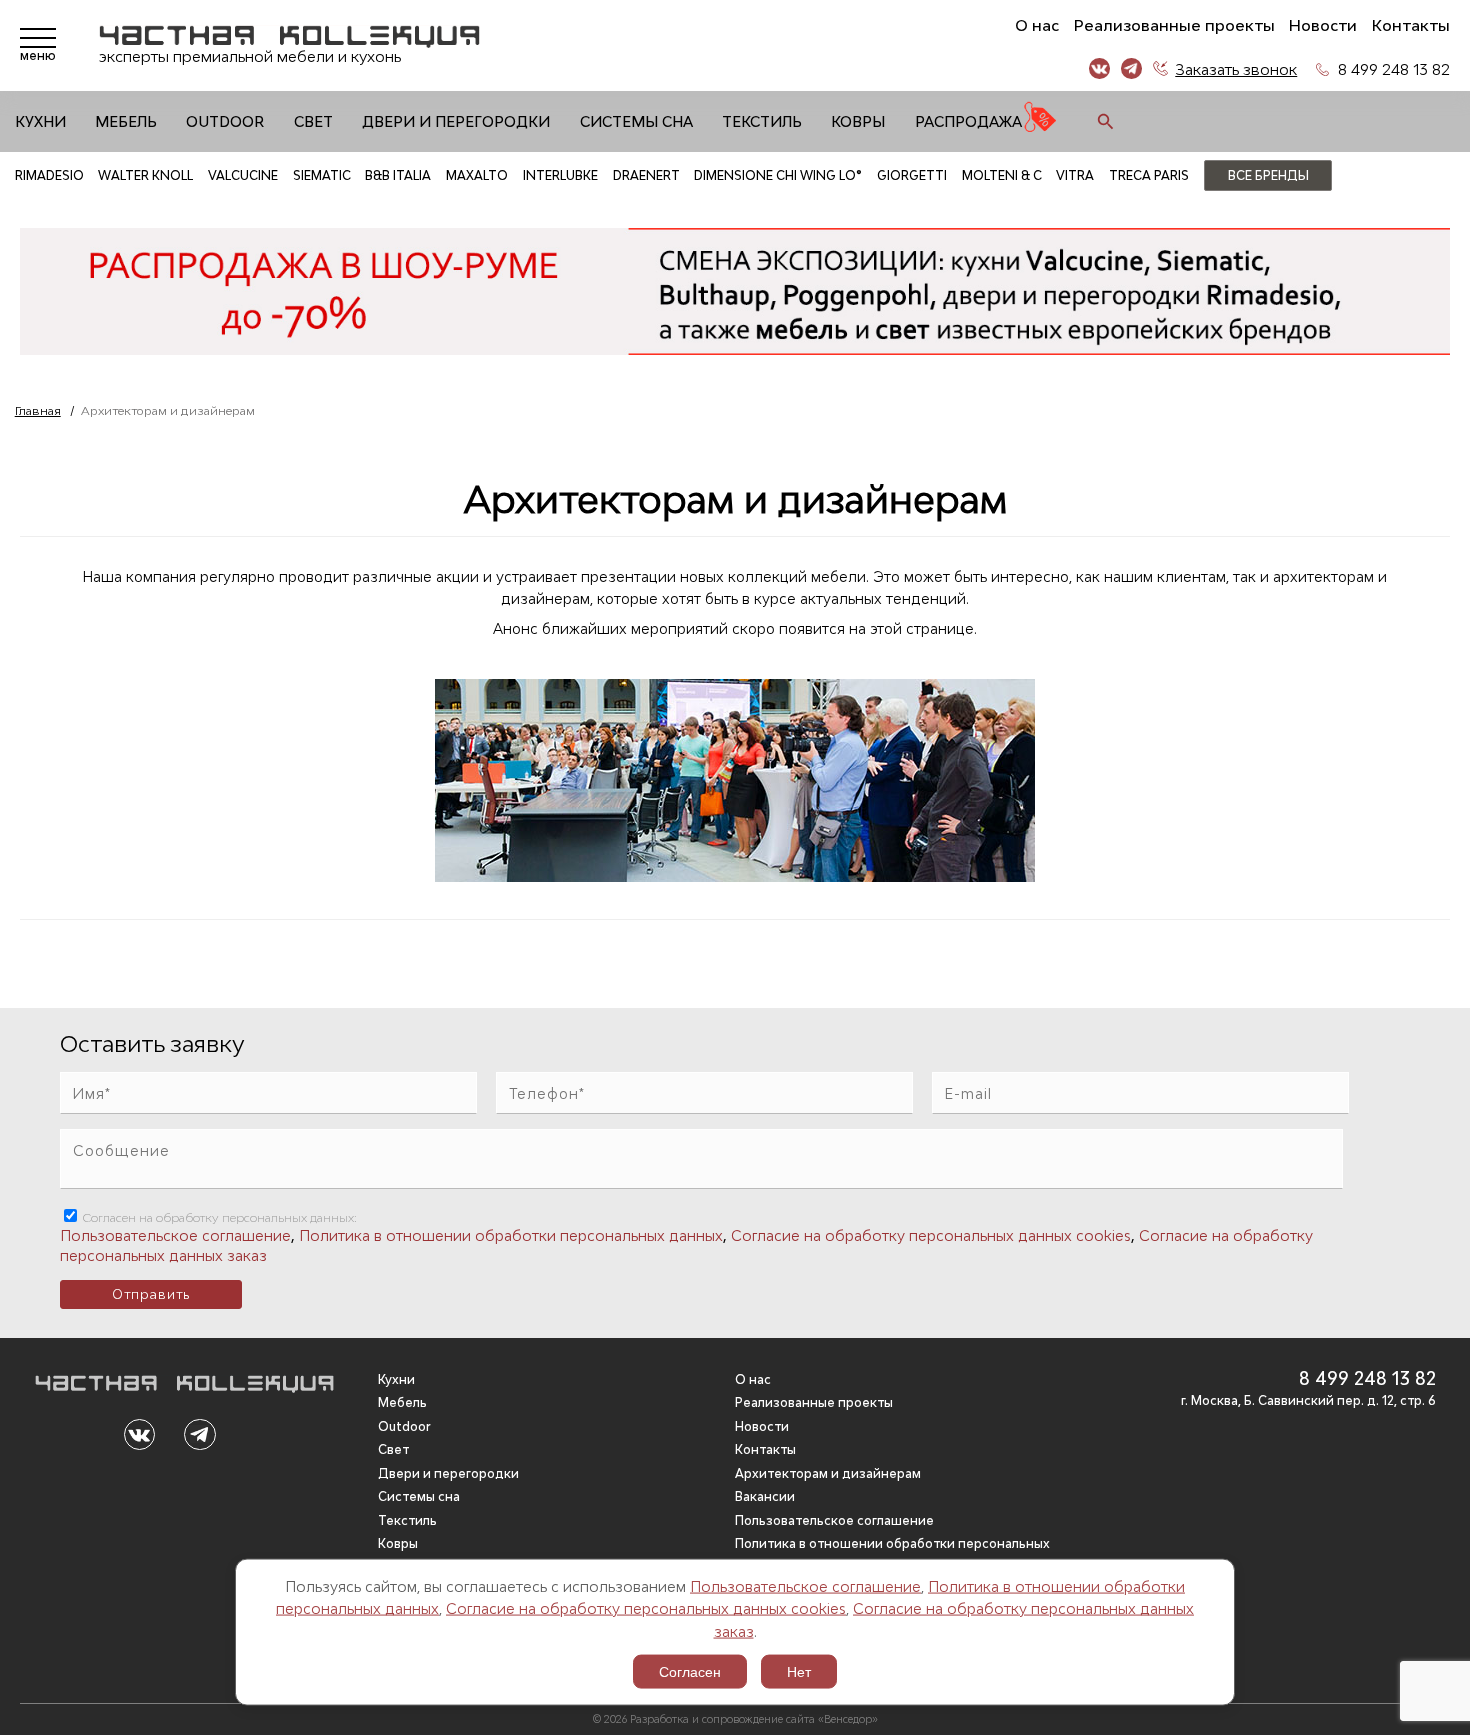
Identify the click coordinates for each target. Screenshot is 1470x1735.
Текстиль (762, 121)
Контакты (1411, 25)
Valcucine (243, 175)
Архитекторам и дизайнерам (828, 1473)
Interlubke (560, 175)
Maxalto (477, 175)
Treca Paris (1149, 175)
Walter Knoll (145, 175)
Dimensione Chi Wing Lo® (778, 175)
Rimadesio (49, 175)
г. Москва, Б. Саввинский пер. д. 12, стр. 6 (1308, 1400)
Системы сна (636, 121)
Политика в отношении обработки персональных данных (511, 1235)
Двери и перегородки (456, 121)
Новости (1323, 25)
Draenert (646, 175)
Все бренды (1268, 175)
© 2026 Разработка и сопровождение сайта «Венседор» (735, 1719)
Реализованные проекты (1174, 25)
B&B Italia (398, 175)
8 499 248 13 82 (1394, 69)
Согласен (690, 1672)
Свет (313, 121)
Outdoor (225, 121)
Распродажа (968, 121)
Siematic (322, 175)
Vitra (1075, 175)
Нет (799, 1672)
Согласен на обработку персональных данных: (218, 1217)
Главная (38, 410)
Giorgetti (912, 175)
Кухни (40, 121)
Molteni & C (1002, 175)
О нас (1037, 25)
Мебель (126, 121)
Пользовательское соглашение (805, 1585)
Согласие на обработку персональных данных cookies (646, 1608)
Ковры (858, 121)
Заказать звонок (1236, 69)
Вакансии (765, 1496)
